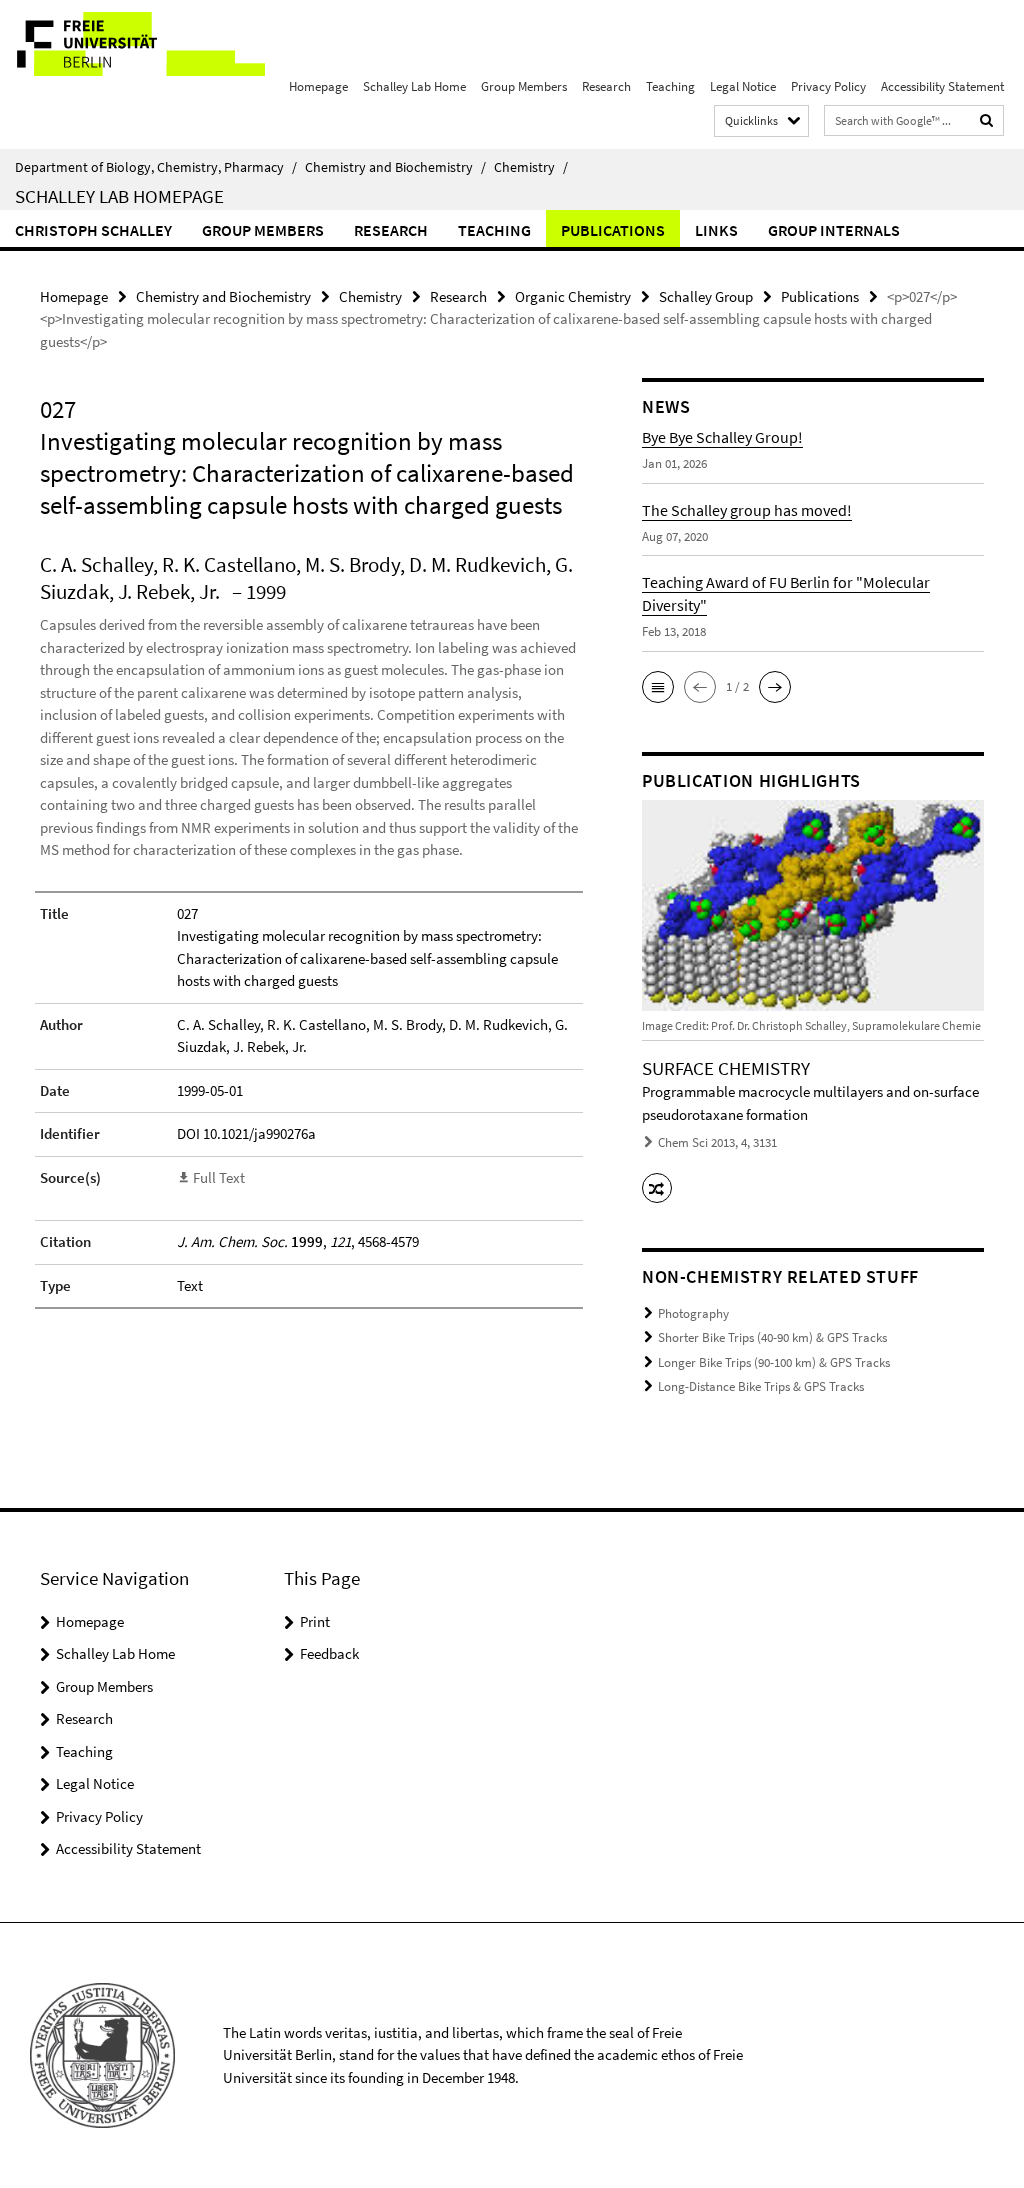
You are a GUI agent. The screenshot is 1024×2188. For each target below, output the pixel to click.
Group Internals (834, 230)
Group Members (524, 86)
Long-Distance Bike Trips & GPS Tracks (761, 1386)
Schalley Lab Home (414, 86)
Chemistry (531, 167)
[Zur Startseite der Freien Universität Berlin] (132, 44)
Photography (693, 1313)
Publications (613, 230)
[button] (658, 687)
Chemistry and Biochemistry (395, 167)
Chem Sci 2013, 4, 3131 (717, 1142)
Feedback (329, 1653)
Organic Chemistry (573, 296)
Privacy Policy (828, 86)
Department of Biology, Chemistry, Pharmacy (156, 167)
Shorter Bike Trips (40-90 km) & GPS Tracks (772, 1337)
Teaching (670, 86)
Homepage (318, 86)
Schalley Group (706, 296)
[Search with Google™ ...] (987, 120)
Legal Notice (743, 86)
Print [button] (315, 1621)
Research (606, 86)
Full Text (219, 1177)
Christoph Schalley (93, 230)
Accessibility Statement (942, 86)
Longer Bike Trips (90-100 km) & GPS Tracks (774, 1362)
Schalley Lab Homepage (119, 196)
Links (716, 230)
